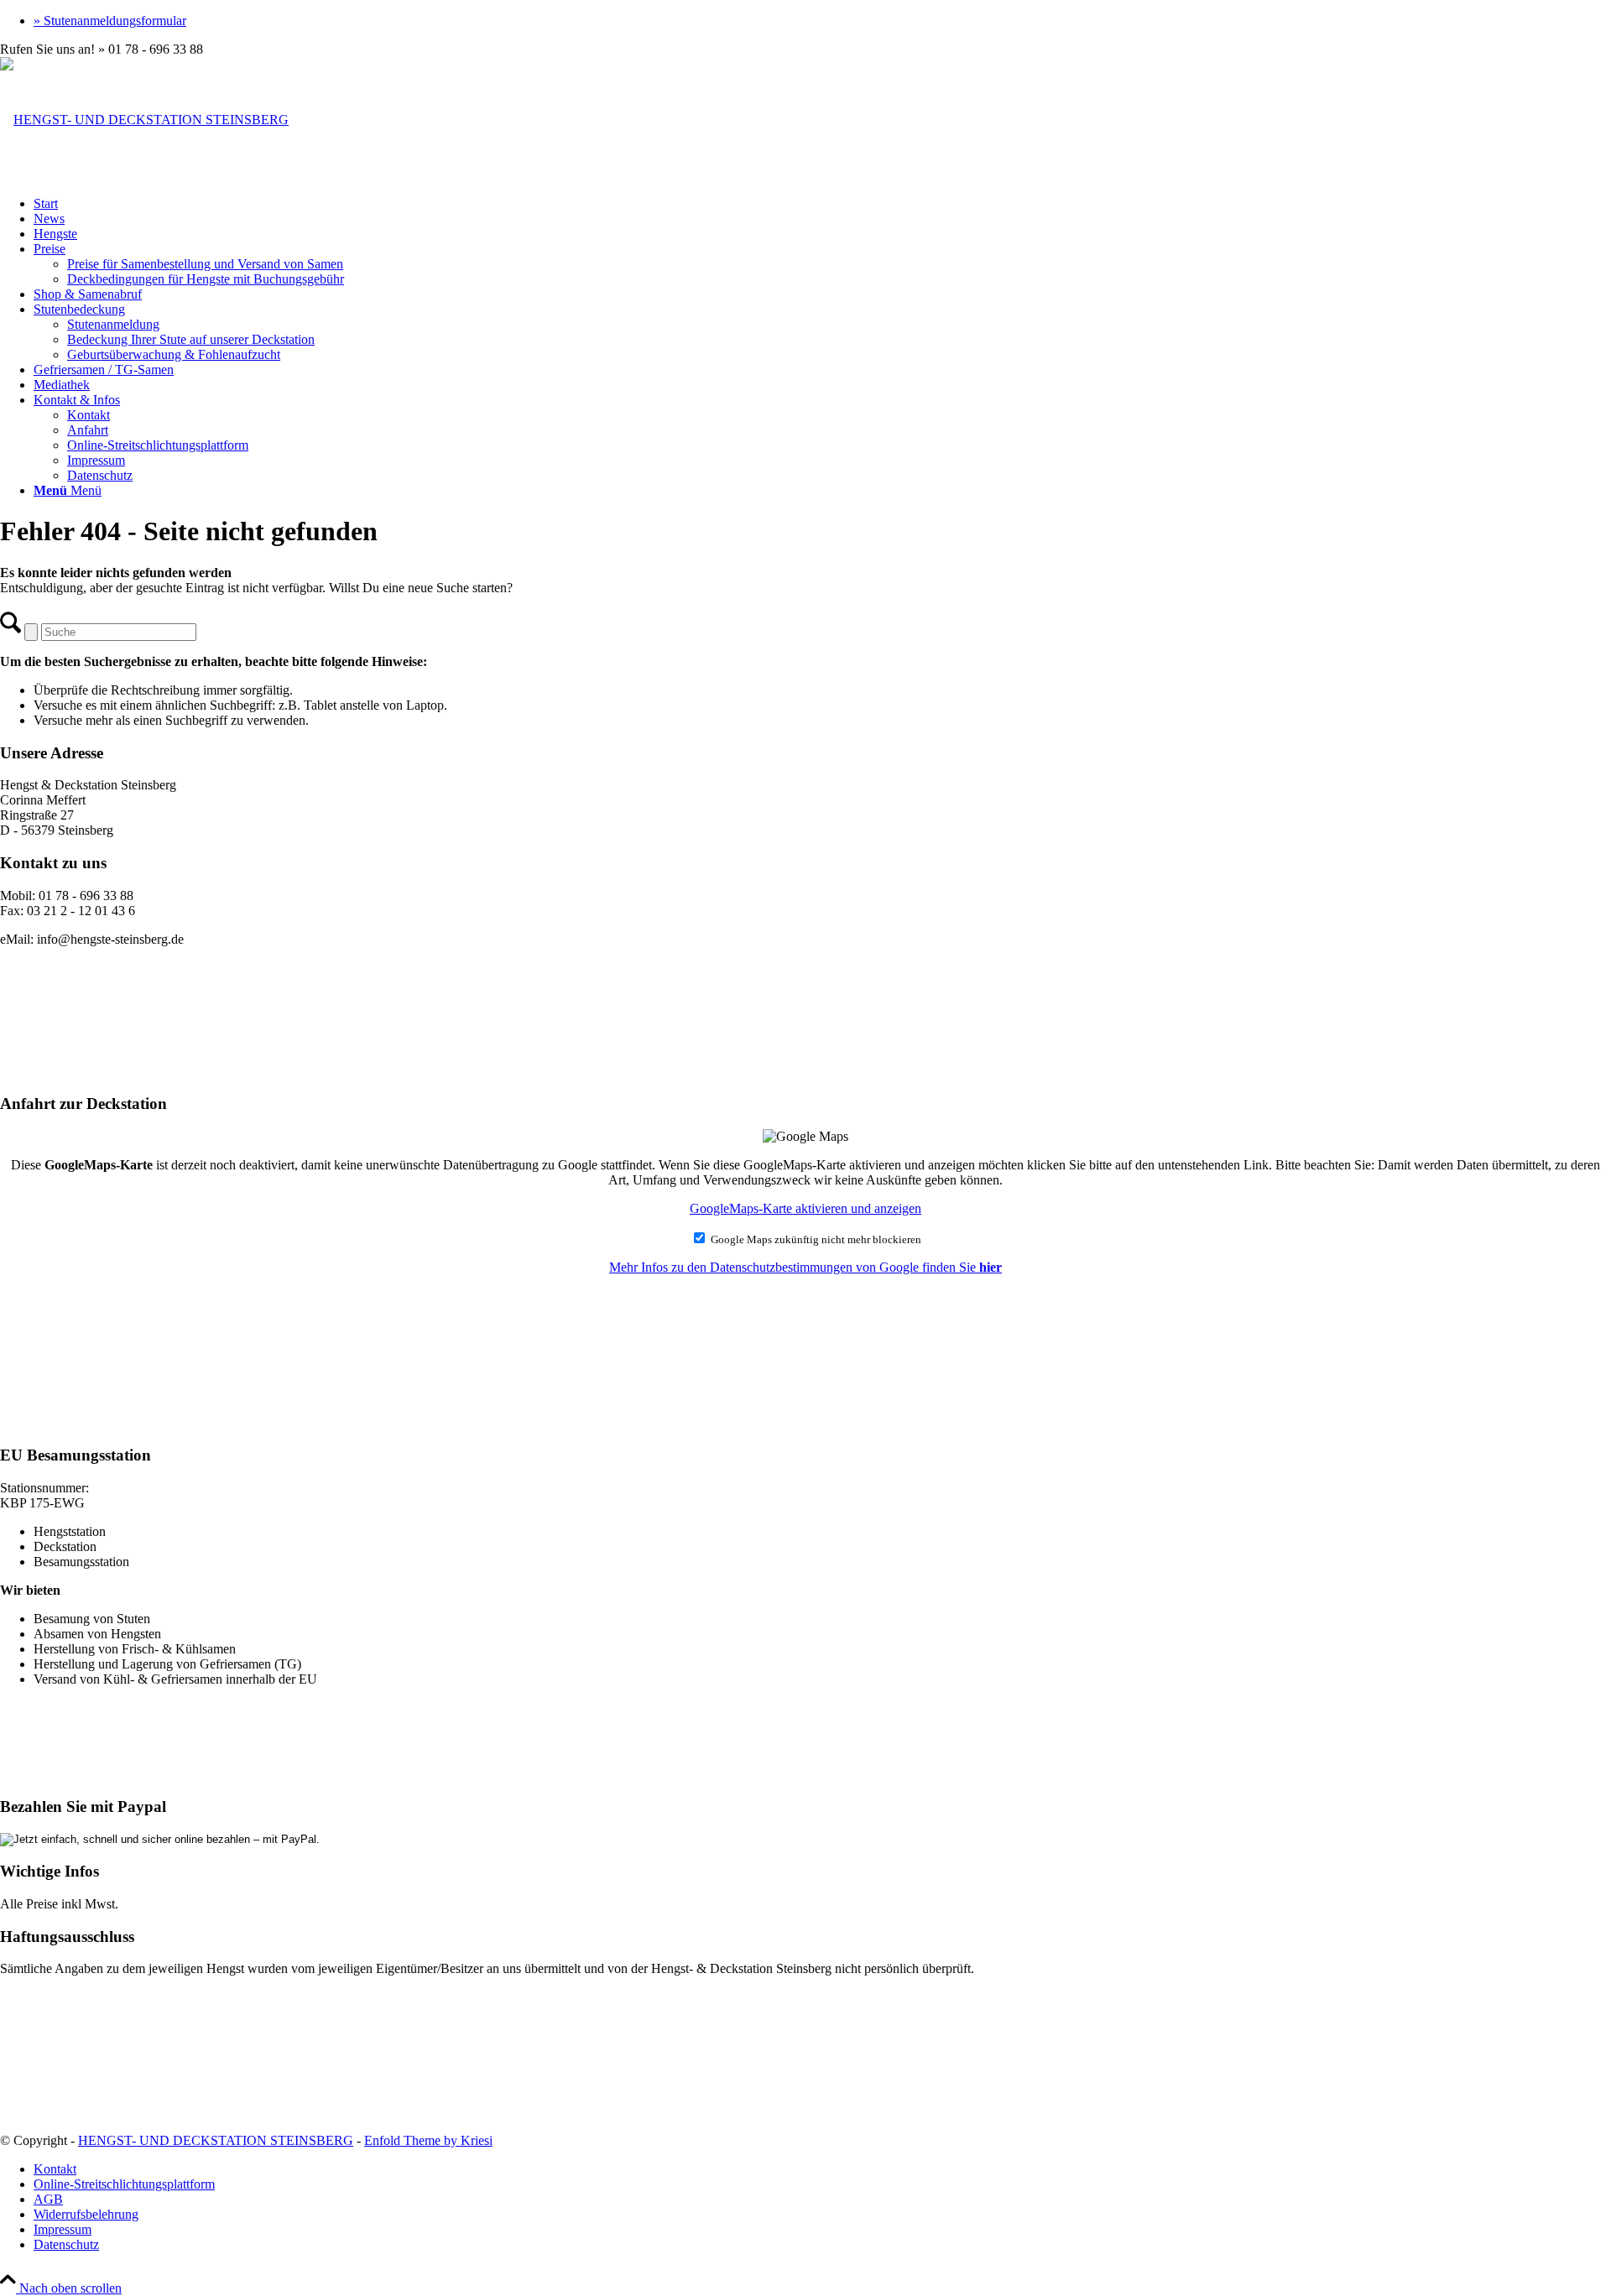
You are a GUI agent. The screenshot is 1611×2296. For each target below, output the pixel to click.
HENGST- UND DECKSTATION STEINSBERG (216, 2140)
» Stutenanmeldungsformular (110, 21)
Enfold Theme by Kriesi (428, 2140)
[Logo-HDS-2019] (144, 120)
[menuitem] (822, 21)
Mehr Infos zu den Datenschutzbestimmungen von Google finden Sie (805, 1267)
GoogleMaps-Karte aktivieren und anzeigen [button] (805, 1208)
